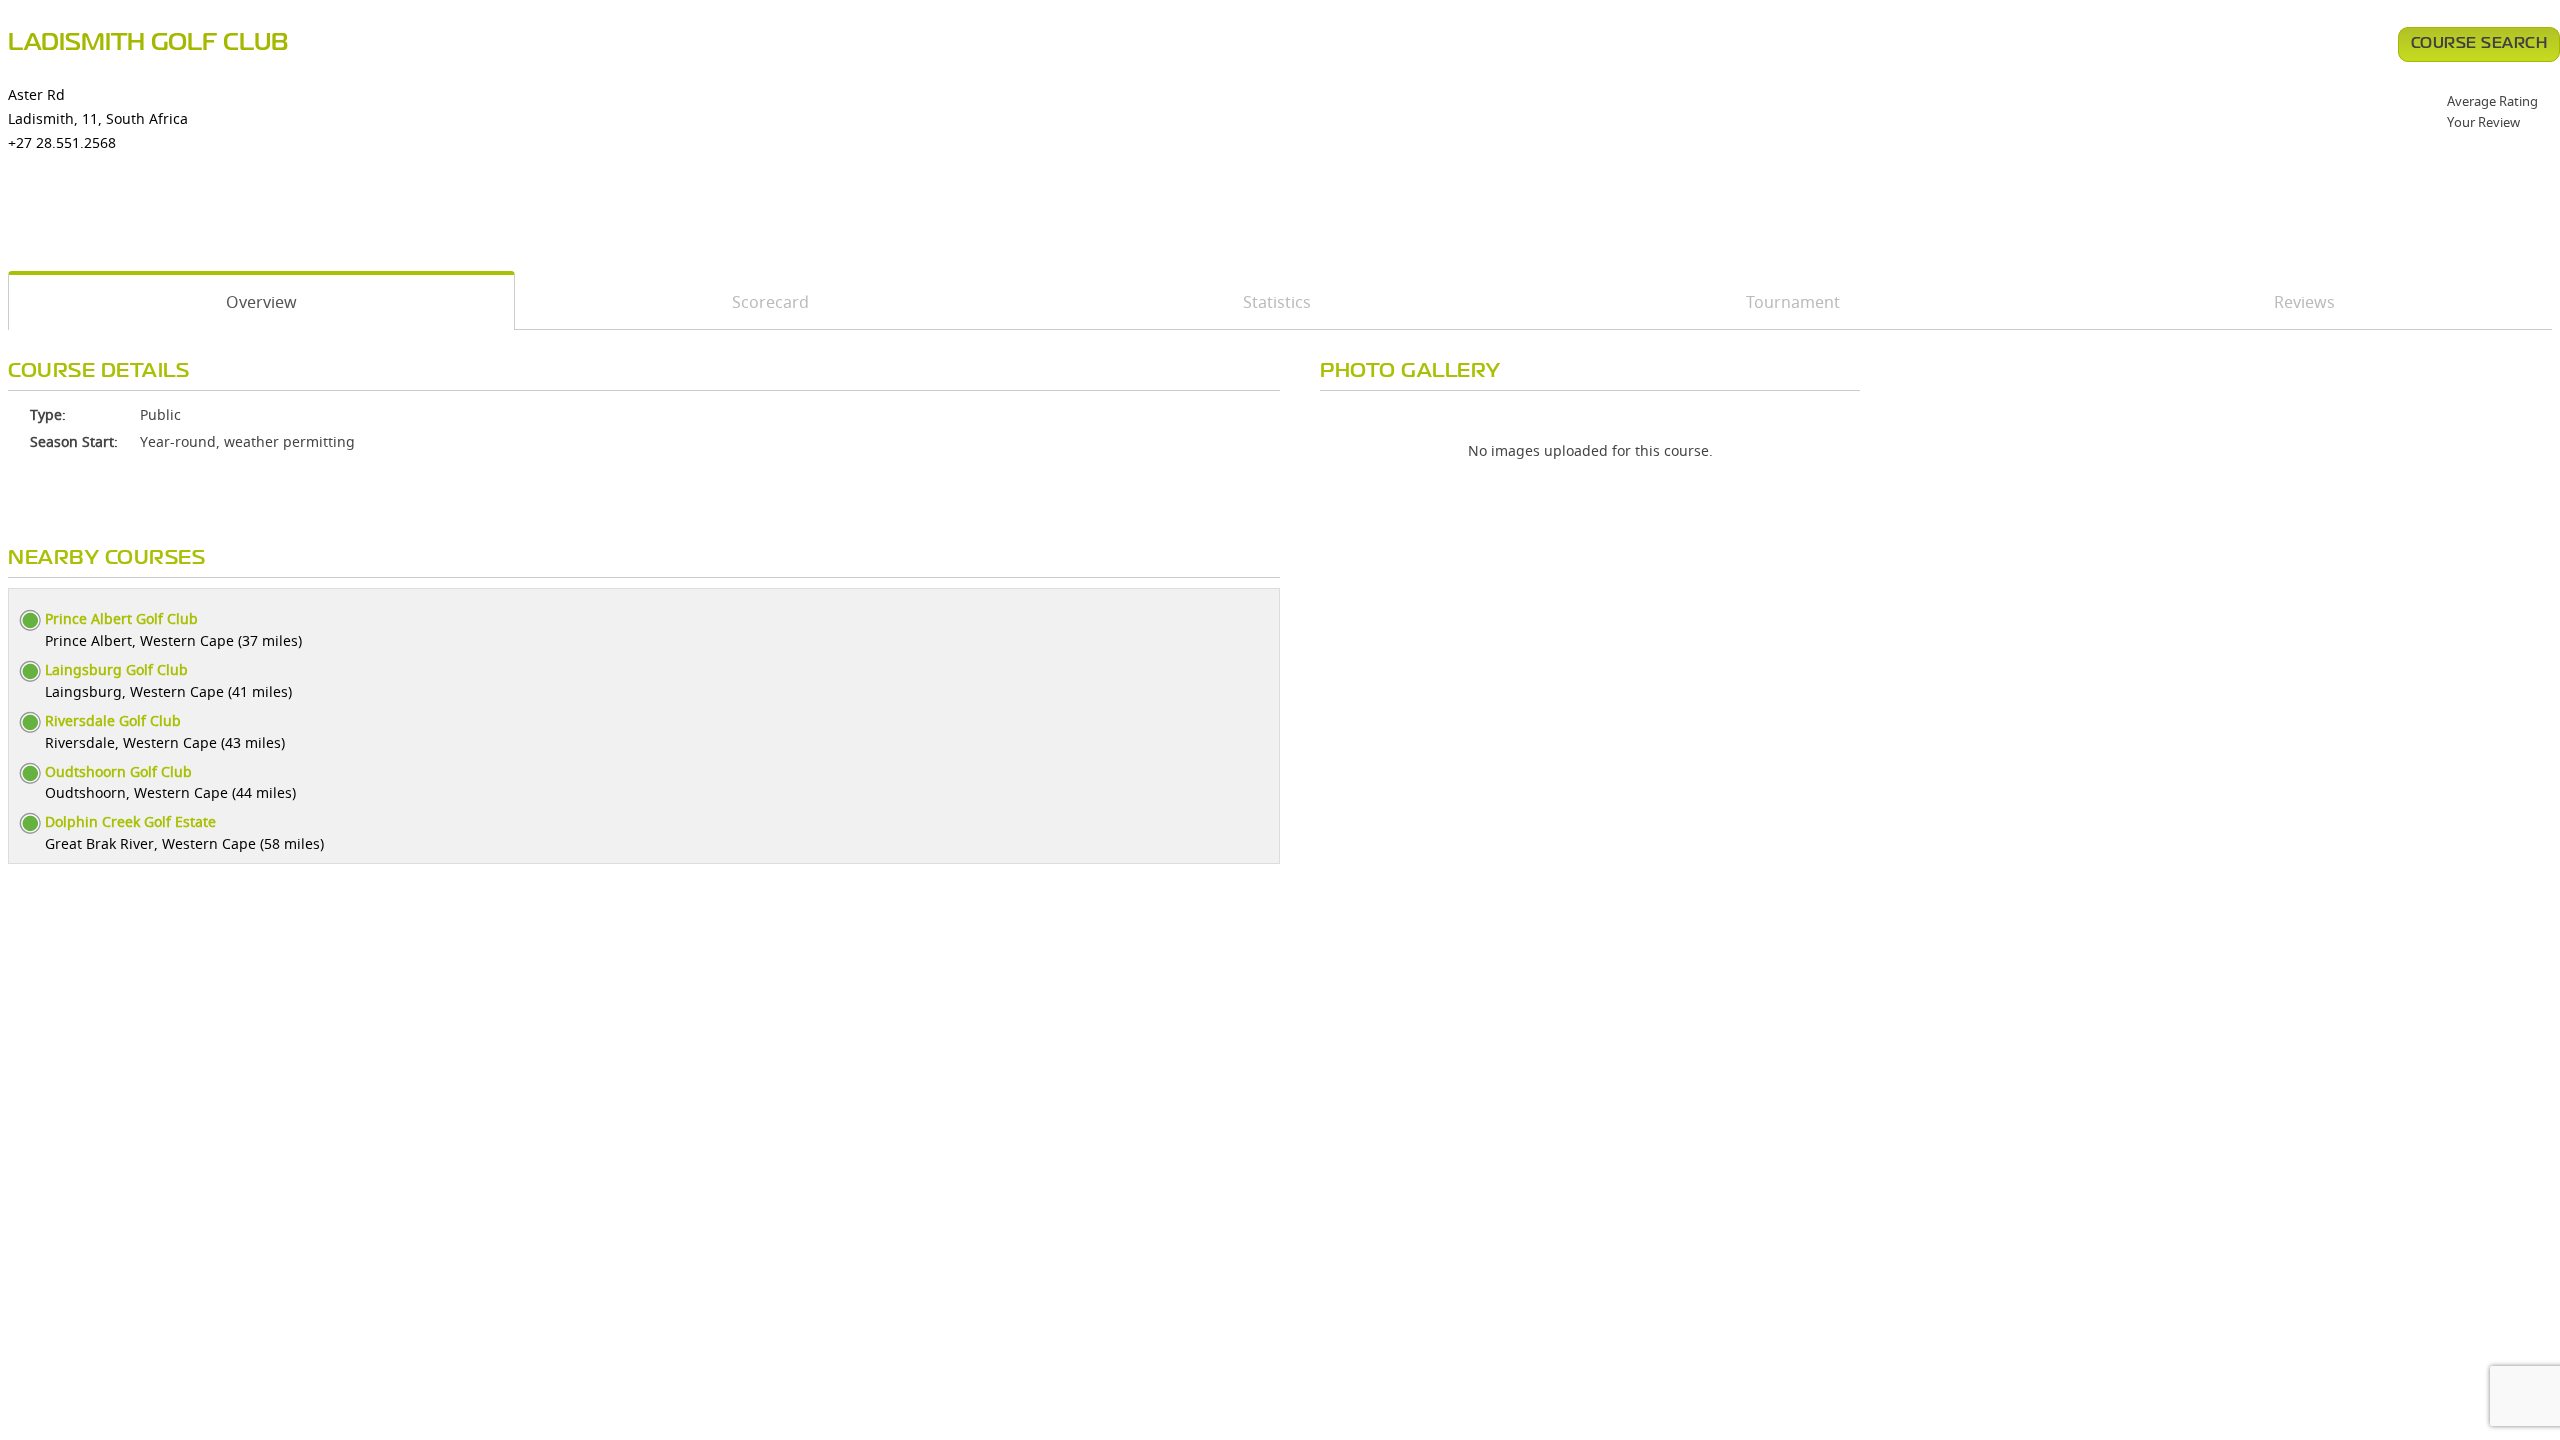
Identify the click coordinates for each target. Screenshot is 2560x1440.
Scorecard (770, 302)
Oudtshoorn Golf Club (118, 771)
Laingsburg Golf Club (116, 669)
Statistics (1277, 302)
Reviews (2304, 302)
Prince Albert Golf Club (121, 618)
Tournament (1793, 302)
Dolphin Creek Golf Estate (130, 821)
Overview (261, 302)
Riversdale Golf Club (113, 720)
